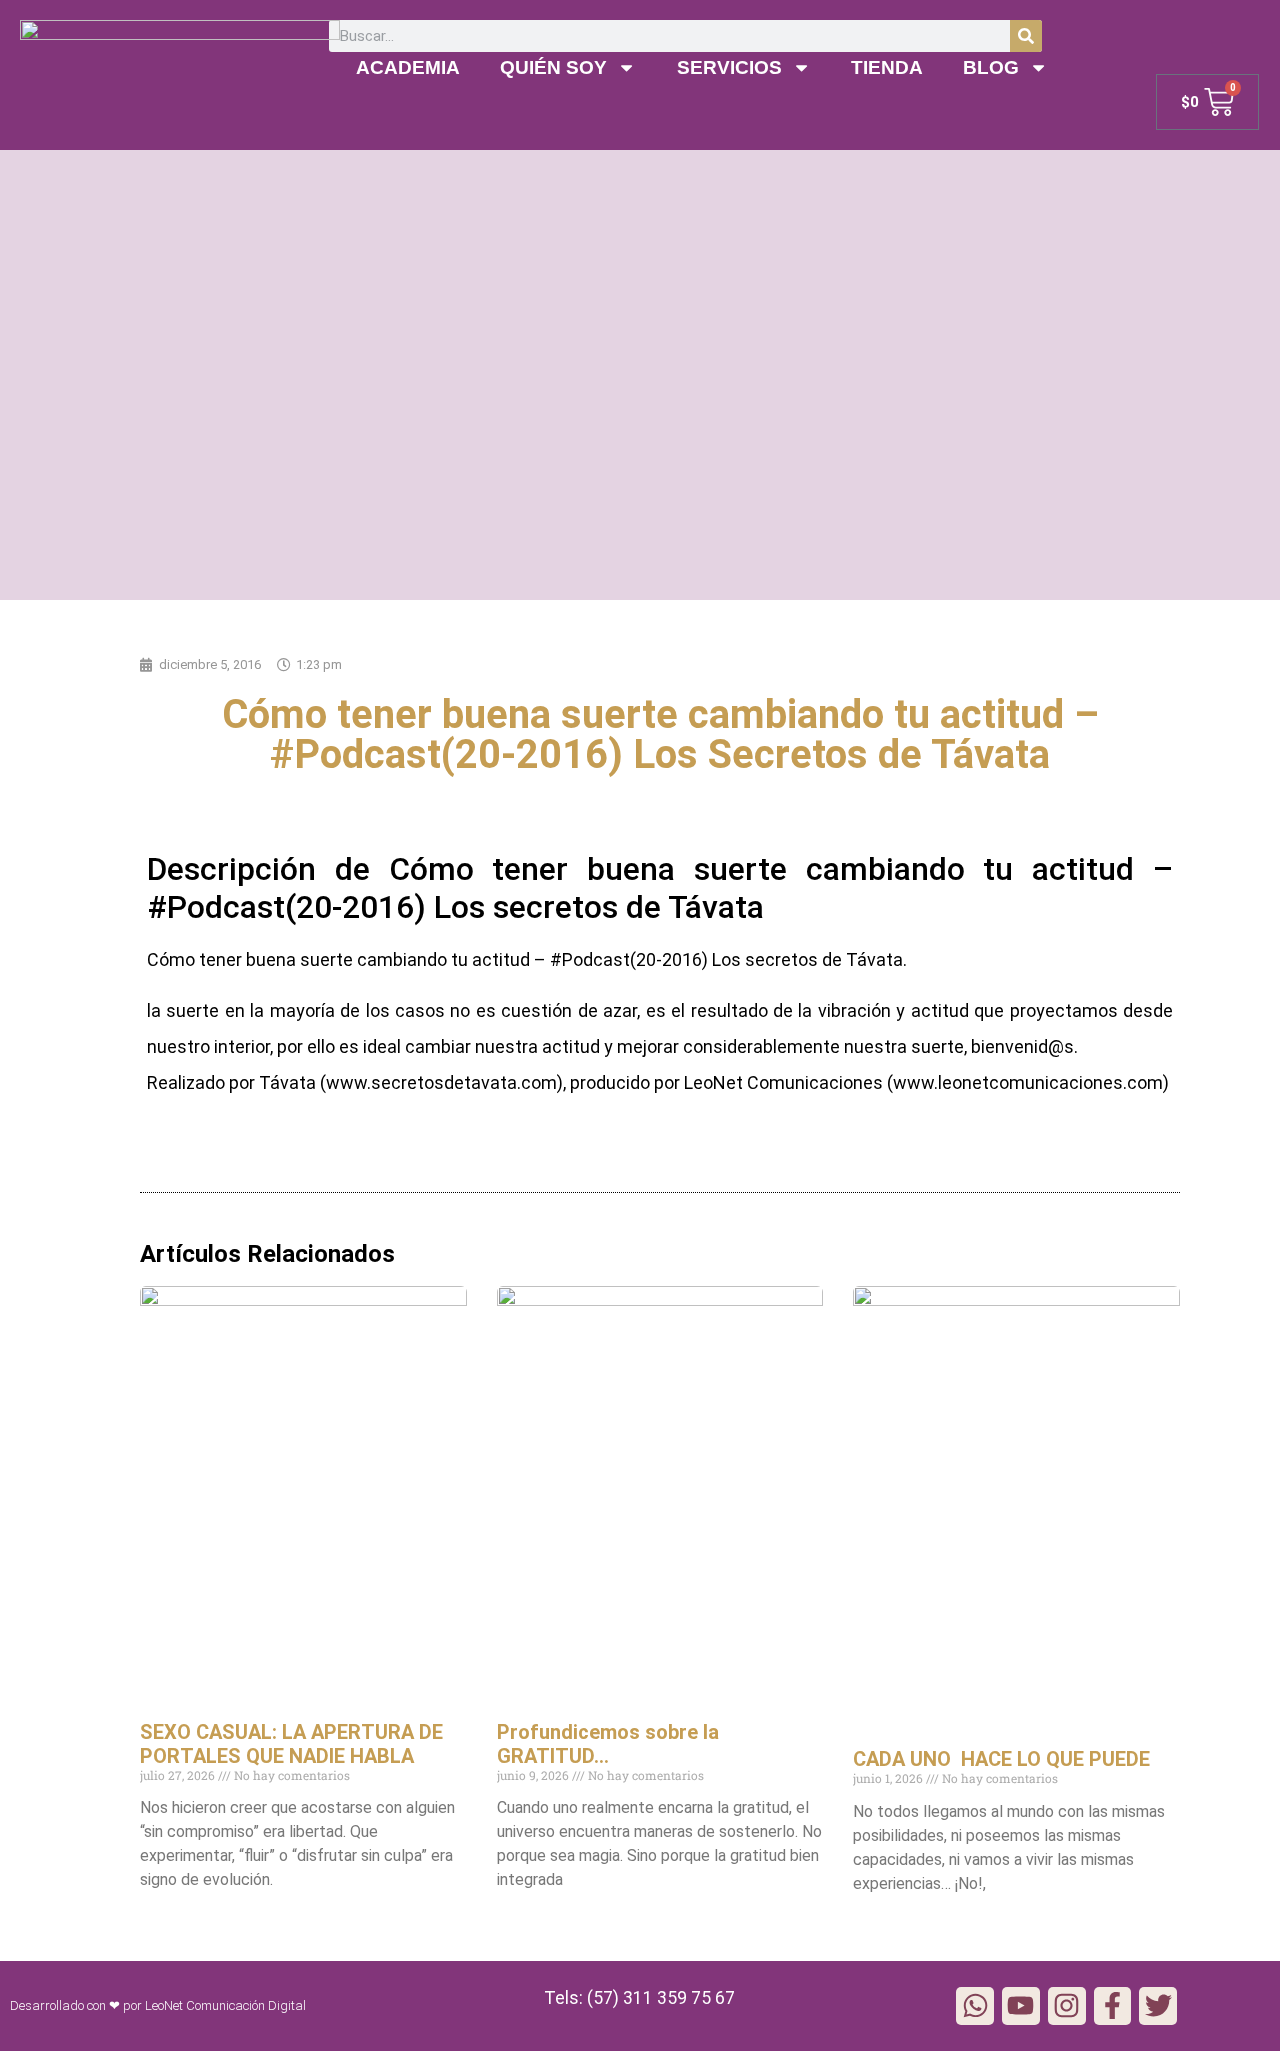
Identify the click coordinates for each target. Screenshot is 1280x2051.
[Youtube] (1021, 2006)
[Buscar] (1026, 36)
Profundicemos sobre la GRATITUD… (608, 1744)
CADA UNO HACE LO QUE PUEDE (1001, 1759)
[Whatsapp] (975, 2006)
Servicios (729, 67)
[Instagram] (1067, 2006)
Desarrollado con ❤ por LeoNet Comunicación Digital (158, 2005)
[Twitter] (1158, 2006)
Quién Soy (553, 67)
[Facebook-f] (1113, 2006)
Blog (991, 67)
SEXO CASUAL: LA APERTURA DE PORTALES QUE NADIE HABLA (291, 1744)
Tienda (887, 67)
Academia (408, 67)
